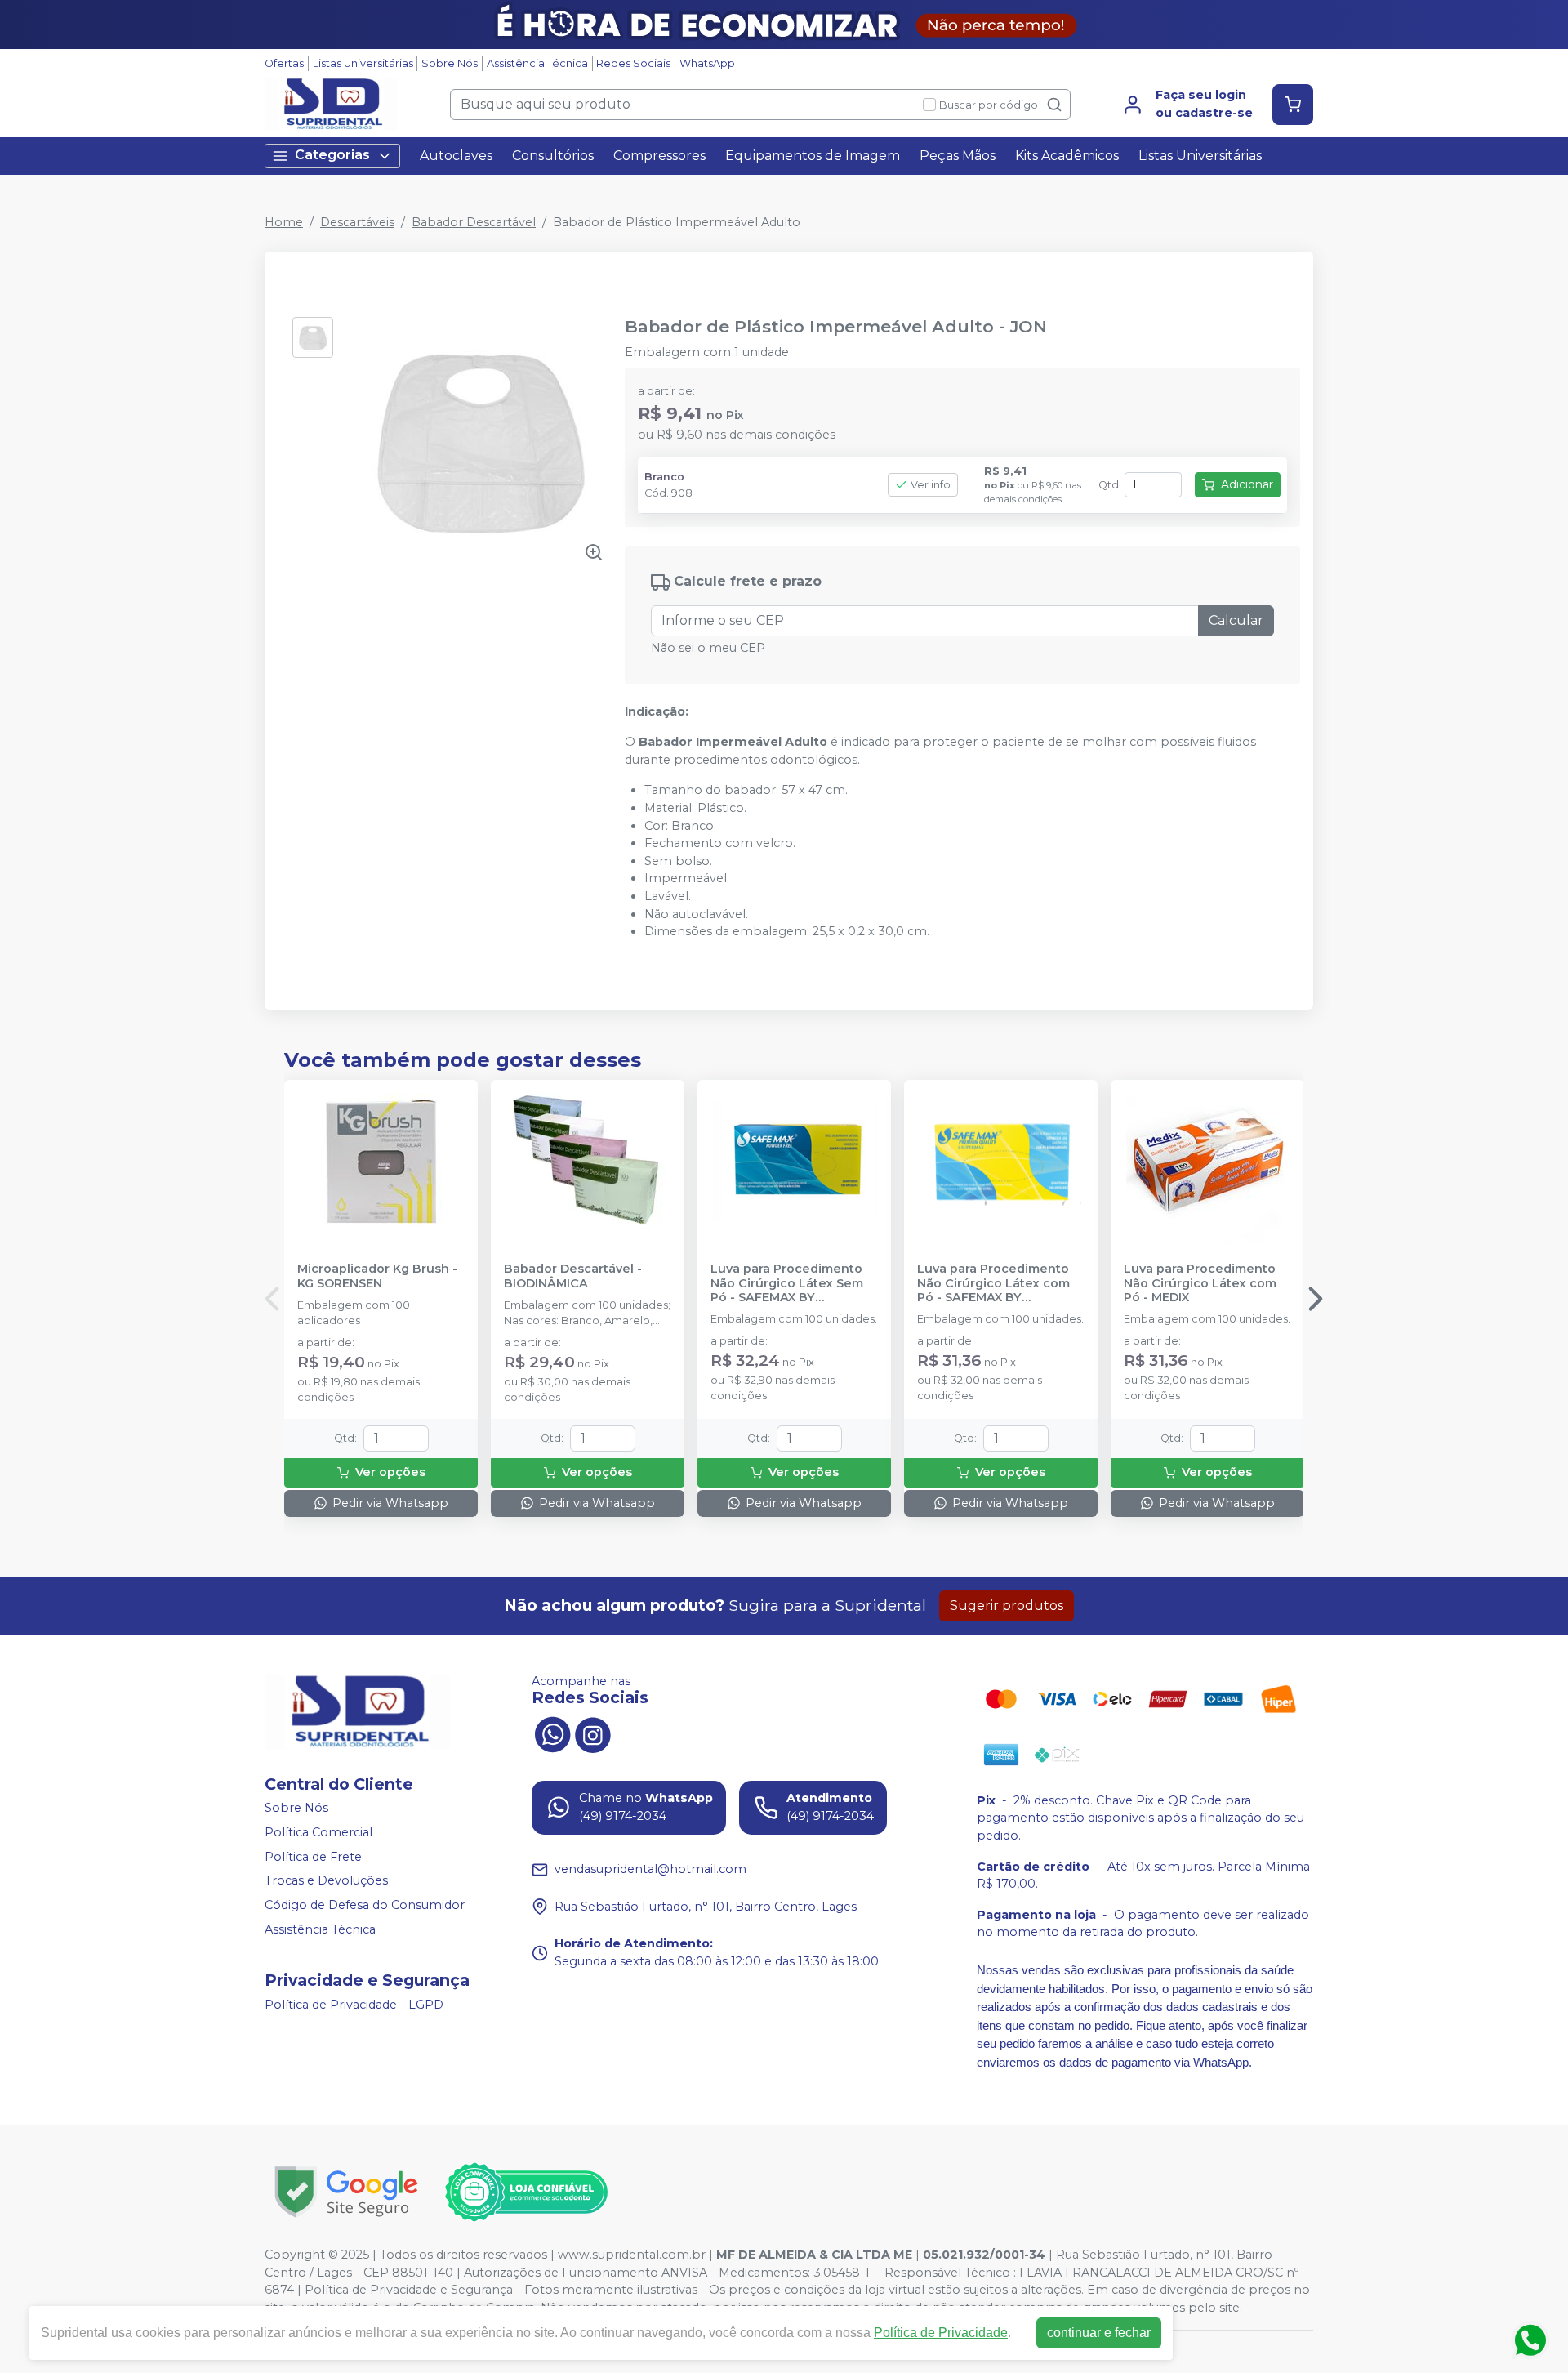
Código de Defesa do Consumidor (365, 1905)
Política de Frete (313, 1857)
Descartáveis (357, 222)
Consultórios (553, 156)
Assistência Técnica (537, 63)
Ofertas (284, 63)
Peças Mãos (958, 156)
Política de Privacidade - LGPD (354, 2005)
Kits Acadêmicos (1067, 156)
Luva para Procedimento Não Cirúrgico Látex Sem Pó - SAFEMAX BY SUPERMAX (787, 1283)
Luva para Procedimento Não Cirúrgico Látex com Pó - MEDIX (1200, 1283)
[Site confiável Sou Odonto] (526, 2192)
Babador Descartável (474, 222)
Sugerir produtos (1007, 1606)
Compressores (659, 156)
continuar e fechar (1099, 2333)
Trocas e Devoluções (326, 1880)
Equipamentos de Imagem (813, 156)
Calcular (1236, 620)
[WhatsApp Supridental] (552, 1733)
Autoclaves (456, 156)
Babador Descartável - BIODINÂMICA (573, 1276)
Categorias (332, 155)
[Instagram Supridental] (593, 1733)
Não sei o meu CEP (708, 648)
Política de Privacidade (941, 2333)
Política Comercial (318, 1832)
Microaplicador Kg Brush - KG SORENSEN (377, 1276)
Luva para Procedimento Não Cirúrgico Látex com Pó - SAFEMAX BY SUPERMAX (993, 1283)
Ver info (931, 485)
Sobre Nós (450, 63)
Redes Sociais (633, 63)
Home (284, 222)
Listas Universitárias (363, 63)
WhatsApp (707, 63)
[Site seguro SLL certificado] (346, 2192)
